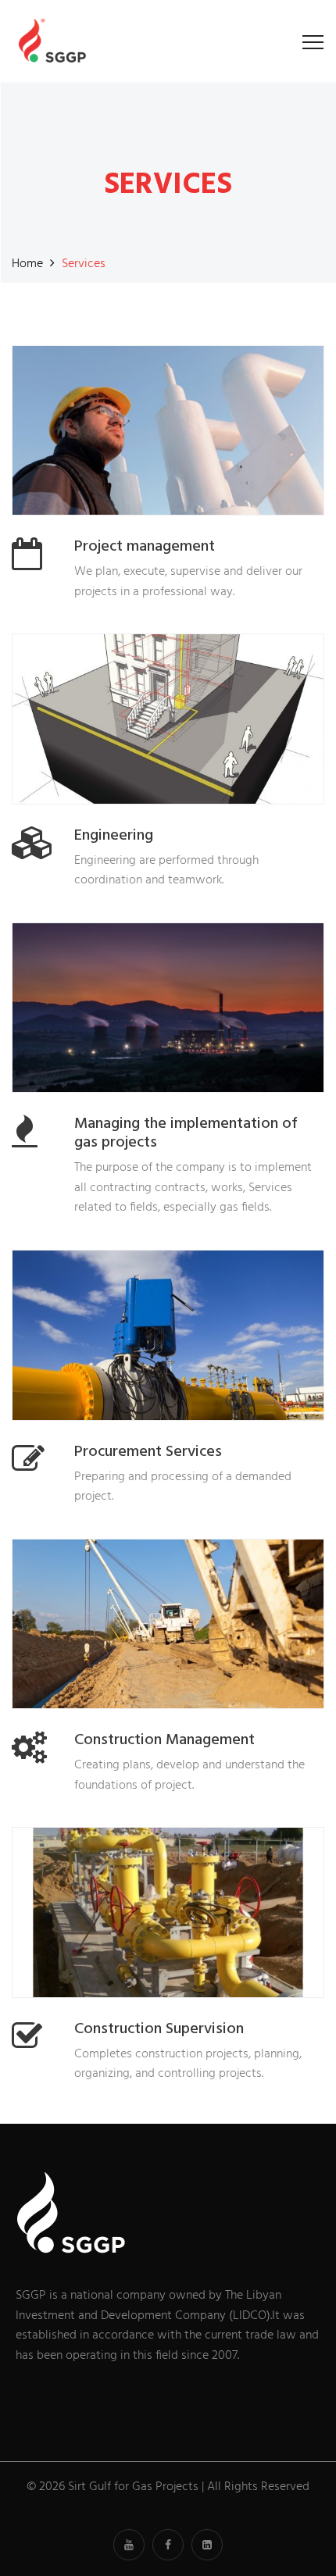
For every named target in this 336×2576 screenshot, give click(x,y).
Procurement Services (148, 1452)
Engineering (114, 836)
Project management (145, 547)
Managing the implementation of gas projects (186, 1133)
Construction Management (164, 1740)
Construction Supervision (159, 2029)
